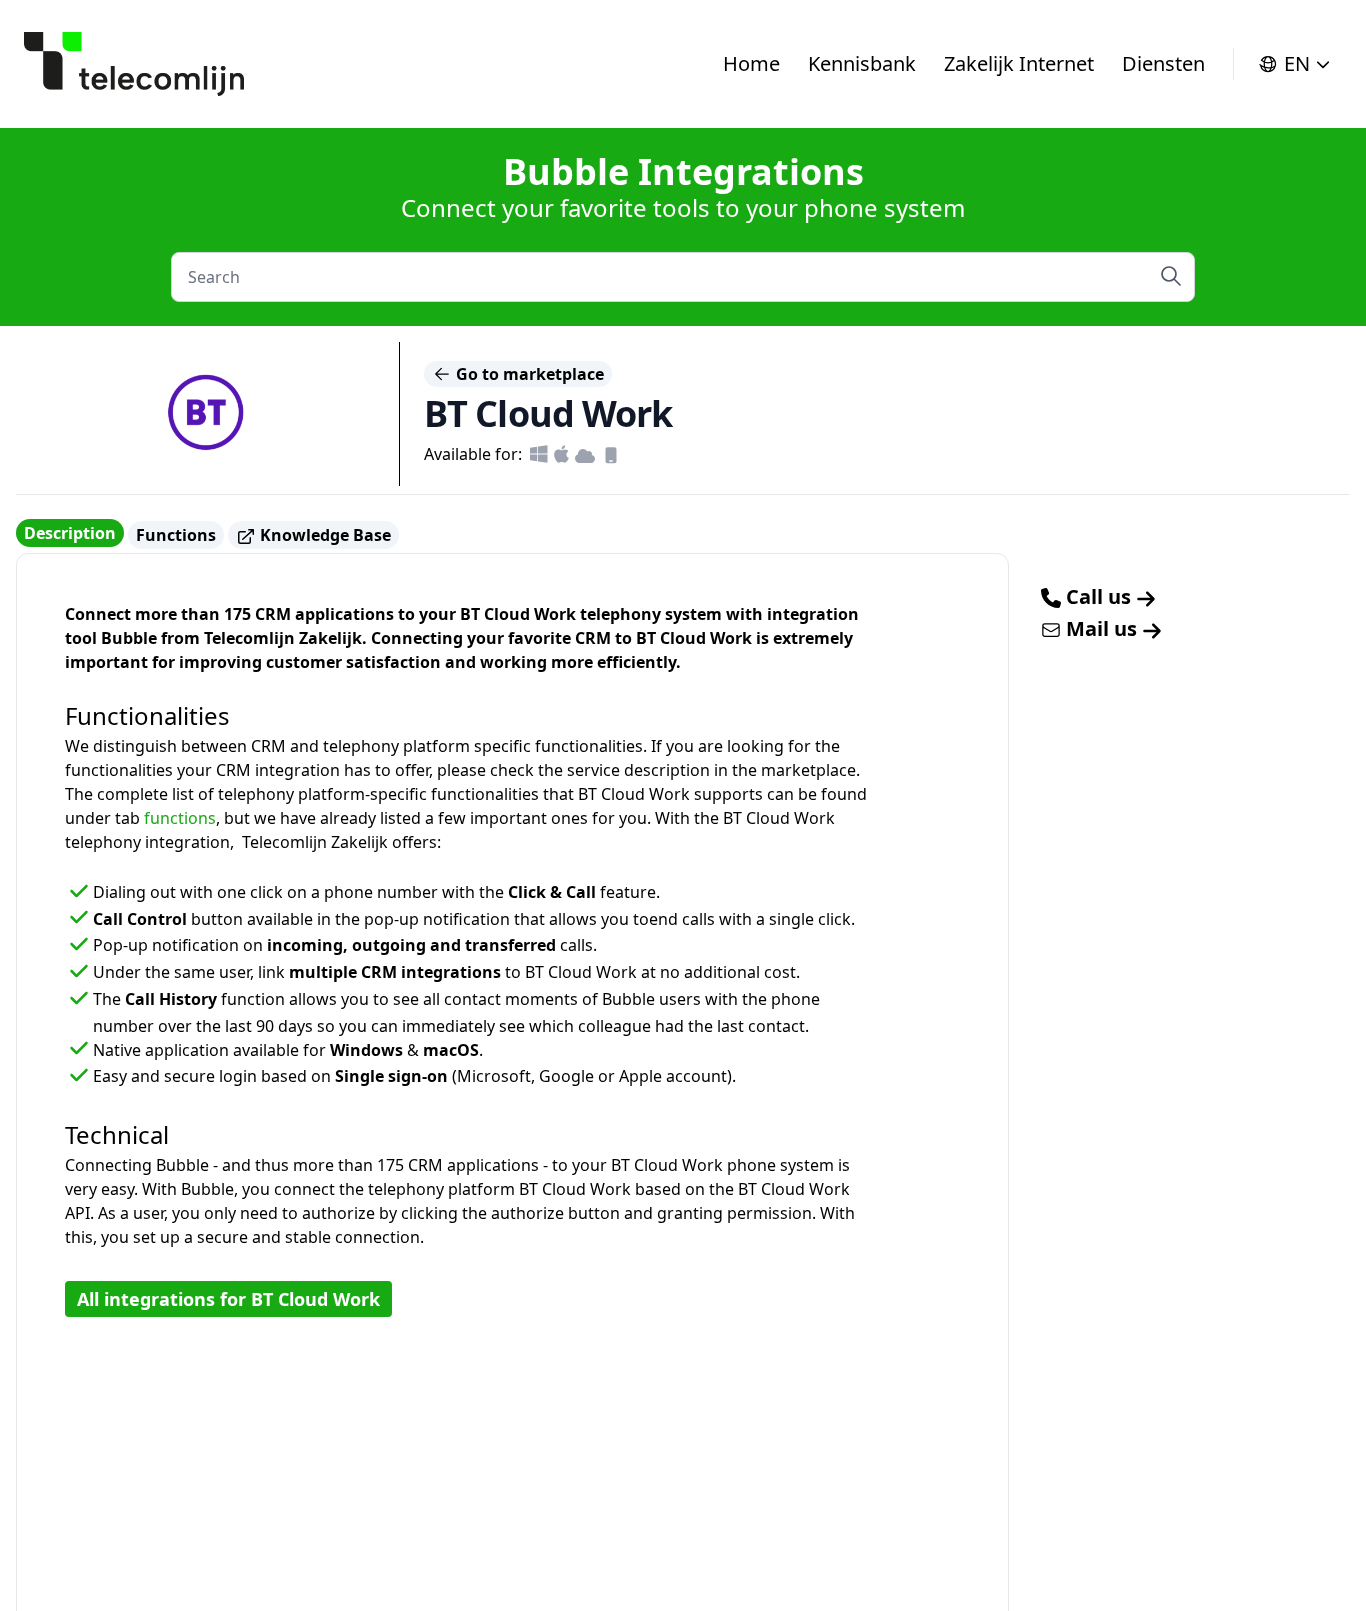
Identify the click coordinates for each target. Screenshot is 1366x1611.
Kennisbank (862, 63)
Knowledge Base (323, 535)
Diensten (1163, 63)
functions (180, 818)
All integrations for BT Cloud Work (228, 1299)
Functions (176, 535)
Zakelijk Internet (1019, 63)
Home (751, 63)
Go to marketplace (528, 374)
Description (70, 533)
